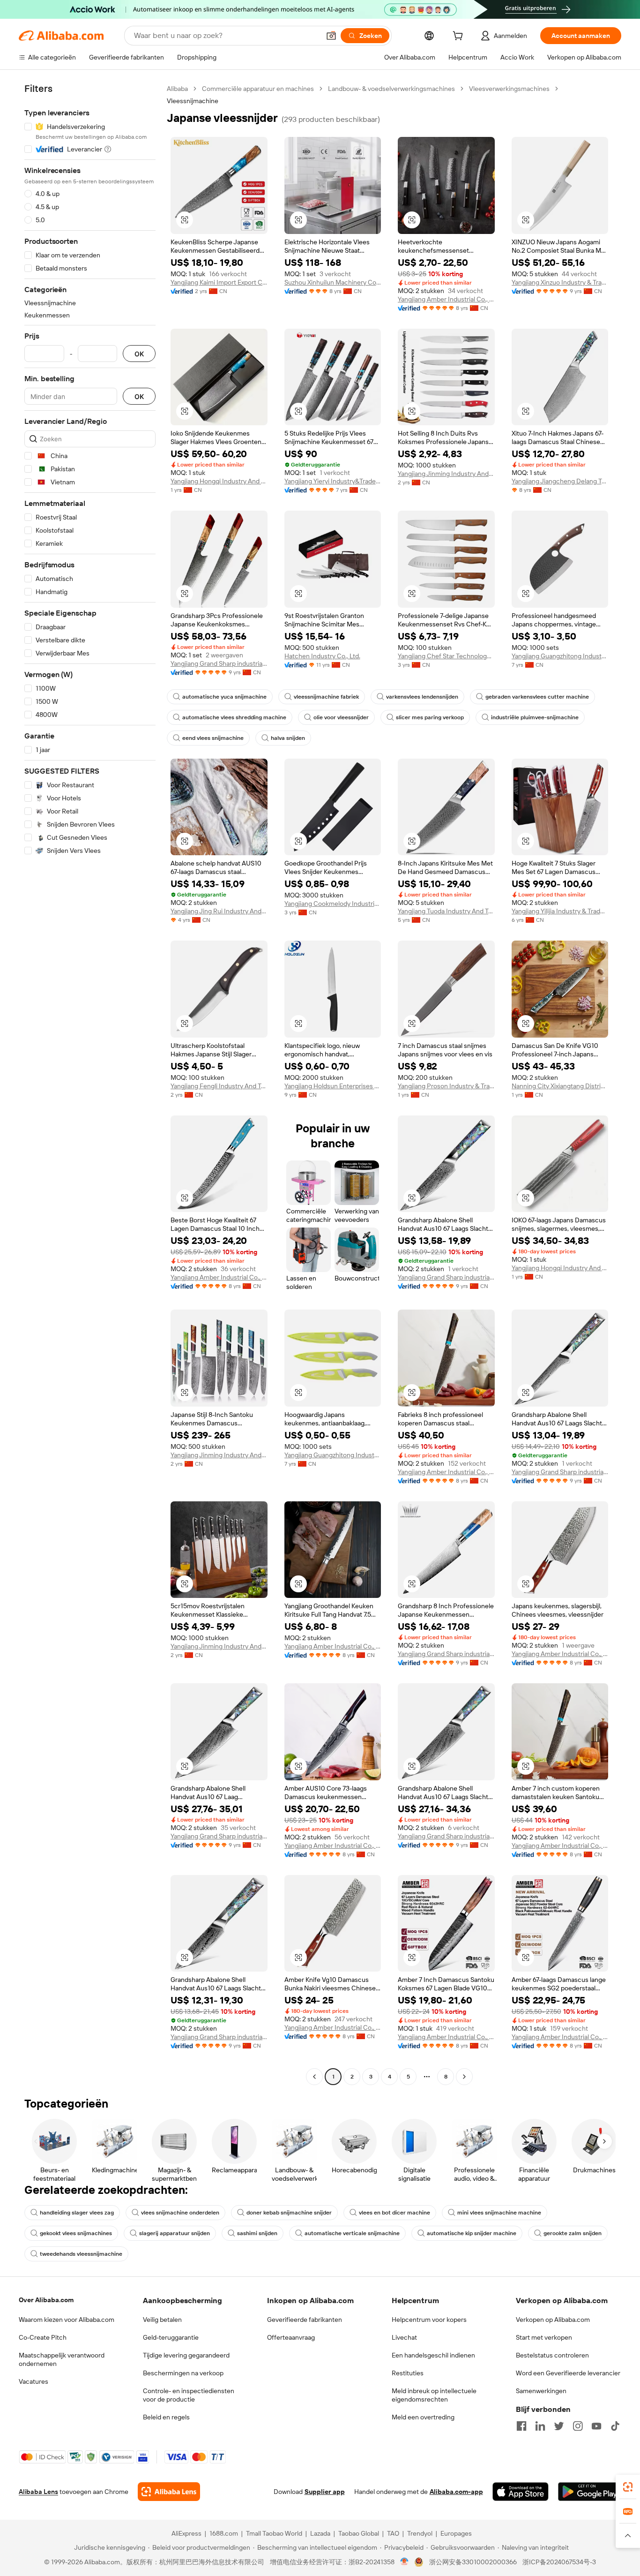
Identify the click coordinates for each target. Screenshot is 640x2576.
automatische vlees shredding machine (234, 717)
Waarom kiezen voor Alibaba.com (67, 2320)
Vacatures (33, 2381)
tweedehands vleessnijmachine (81, 2254)
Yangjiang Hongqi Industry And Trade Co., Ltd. (219, 481)
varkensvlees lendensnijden (422, 697)
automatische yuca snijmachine (224, 697)
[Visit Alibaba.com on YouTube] (596, 2426)
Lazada (320, 2533)
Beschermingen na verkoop (183, 2373)
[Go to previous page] (314, 2077)
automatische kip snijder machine (472, 2233)
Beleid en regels (166, 2417)
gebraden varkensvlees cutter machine (537, 697)
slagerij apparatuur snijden (175, 2233)
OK (139, 354)
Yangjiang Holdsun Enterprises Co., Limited (333, 1086)
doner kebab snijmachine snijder (289, 2213)
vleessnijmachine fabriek (326, 697)
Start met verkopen (544, 2337)
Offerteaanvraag (291, 2337)
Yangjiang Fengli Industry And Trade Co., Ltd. (219, 1086)
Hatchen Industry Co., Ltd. (322, 656)
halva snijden (288, 738)
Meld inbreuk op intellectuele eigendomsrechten (434, 2395)
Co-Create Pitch (43, 2337)
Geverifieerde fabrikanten (305, 2320)
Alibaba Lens (38, 2492)
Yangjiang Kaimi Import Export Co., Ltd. (219, 282)
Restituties (408, 2373)
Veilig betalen (162, 2320)
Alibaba (177, 89)
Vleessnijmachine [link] (193, 101)
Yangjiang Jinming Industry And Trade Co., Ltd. (446, 474)
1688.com (224, 2533)
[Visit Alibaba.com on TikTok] (615, 2426)
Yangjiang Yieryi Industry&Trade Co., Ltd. (333, 481)
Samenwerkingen (541, 2391)
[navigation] (90, 1084)
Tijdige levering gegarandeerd (186, 2355)
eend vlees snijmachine (213, 738)
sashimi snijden (257, 2233)
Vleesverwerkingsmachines (509, 89)
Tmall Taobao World (274, 2533)
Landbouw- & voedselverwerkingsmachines (391, 89)
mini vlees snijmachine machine (499, 2213)
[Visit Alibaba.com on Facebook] (521, 2426)
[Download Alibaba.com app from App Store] (521, 2492)
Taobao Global (359, 2533)
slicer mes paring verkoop (430, 717)
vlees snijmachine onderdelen (180, 2213)
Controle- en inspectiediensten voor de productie (189, 2395)
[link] (628, 2487)
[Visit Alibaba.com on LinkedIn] (540, 2426)
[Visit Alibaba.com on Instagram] (578, 2426)
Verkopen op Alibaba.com (553, 2320)
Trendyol (420, 2533)
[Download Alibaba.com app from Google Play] (590, 2492)
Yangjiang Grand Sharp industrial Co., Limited (219, 663)
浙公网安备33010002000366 (473, 2562)
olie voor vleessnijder (341, 717)
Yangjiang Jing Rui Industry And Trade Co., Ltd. (219, 911)
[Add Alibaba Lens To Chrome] (169, 2492)
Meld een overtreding (423, 2417)
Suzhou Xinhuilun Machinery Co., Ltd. (333, 282)
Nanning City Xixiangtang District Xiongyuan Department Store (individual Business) (560, 1086)
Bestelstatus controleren (552, 2355)
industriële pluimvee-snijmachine (535, 717)
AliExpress (186, 2533)
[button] (331, 36)
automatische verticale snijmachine (352, 2233)
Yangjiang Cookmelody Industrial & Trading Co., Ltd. (333, 904)
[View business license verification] (405, 2562)
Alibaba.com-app (456, 2492)
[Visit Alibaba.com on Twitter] (559, 2426)
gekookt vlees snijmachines (76, 2233)
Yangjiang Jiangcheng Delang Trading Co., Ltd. (560, 481)
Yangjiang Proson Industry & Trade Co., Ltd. (446, 1086)
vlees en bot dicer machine (394, 2213)
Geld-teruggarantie (171, 2337)
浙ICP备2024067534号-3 (559, 2562)
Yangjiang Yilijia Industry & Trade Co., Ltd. (560, 911)
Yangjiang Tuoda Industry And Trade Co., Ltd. (446, 911)
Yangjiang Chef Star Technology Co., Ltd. (446, 656)
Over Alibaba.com (46, 2300)
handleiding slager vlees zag (77, 2213)
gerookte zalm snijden (573, 2233)
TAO (393, 2533)
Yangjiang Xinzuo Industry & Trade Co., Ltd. (560, 282)
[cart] (460, 37)
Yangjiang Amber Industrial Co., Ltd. (446, 299)
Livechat (404, 2337)
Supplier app (325, 2492)
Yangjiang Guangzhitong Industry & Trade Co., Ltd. (560, 656)
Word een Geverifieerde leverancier (568, 2373)
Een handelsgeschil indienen (433, 2355)
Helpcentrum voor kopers (429, 2320)
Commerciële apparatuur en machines (258, 89)
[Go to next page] (464, 2077)
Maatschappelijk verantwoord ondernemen (62, 2359)
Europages (456, 2533)
